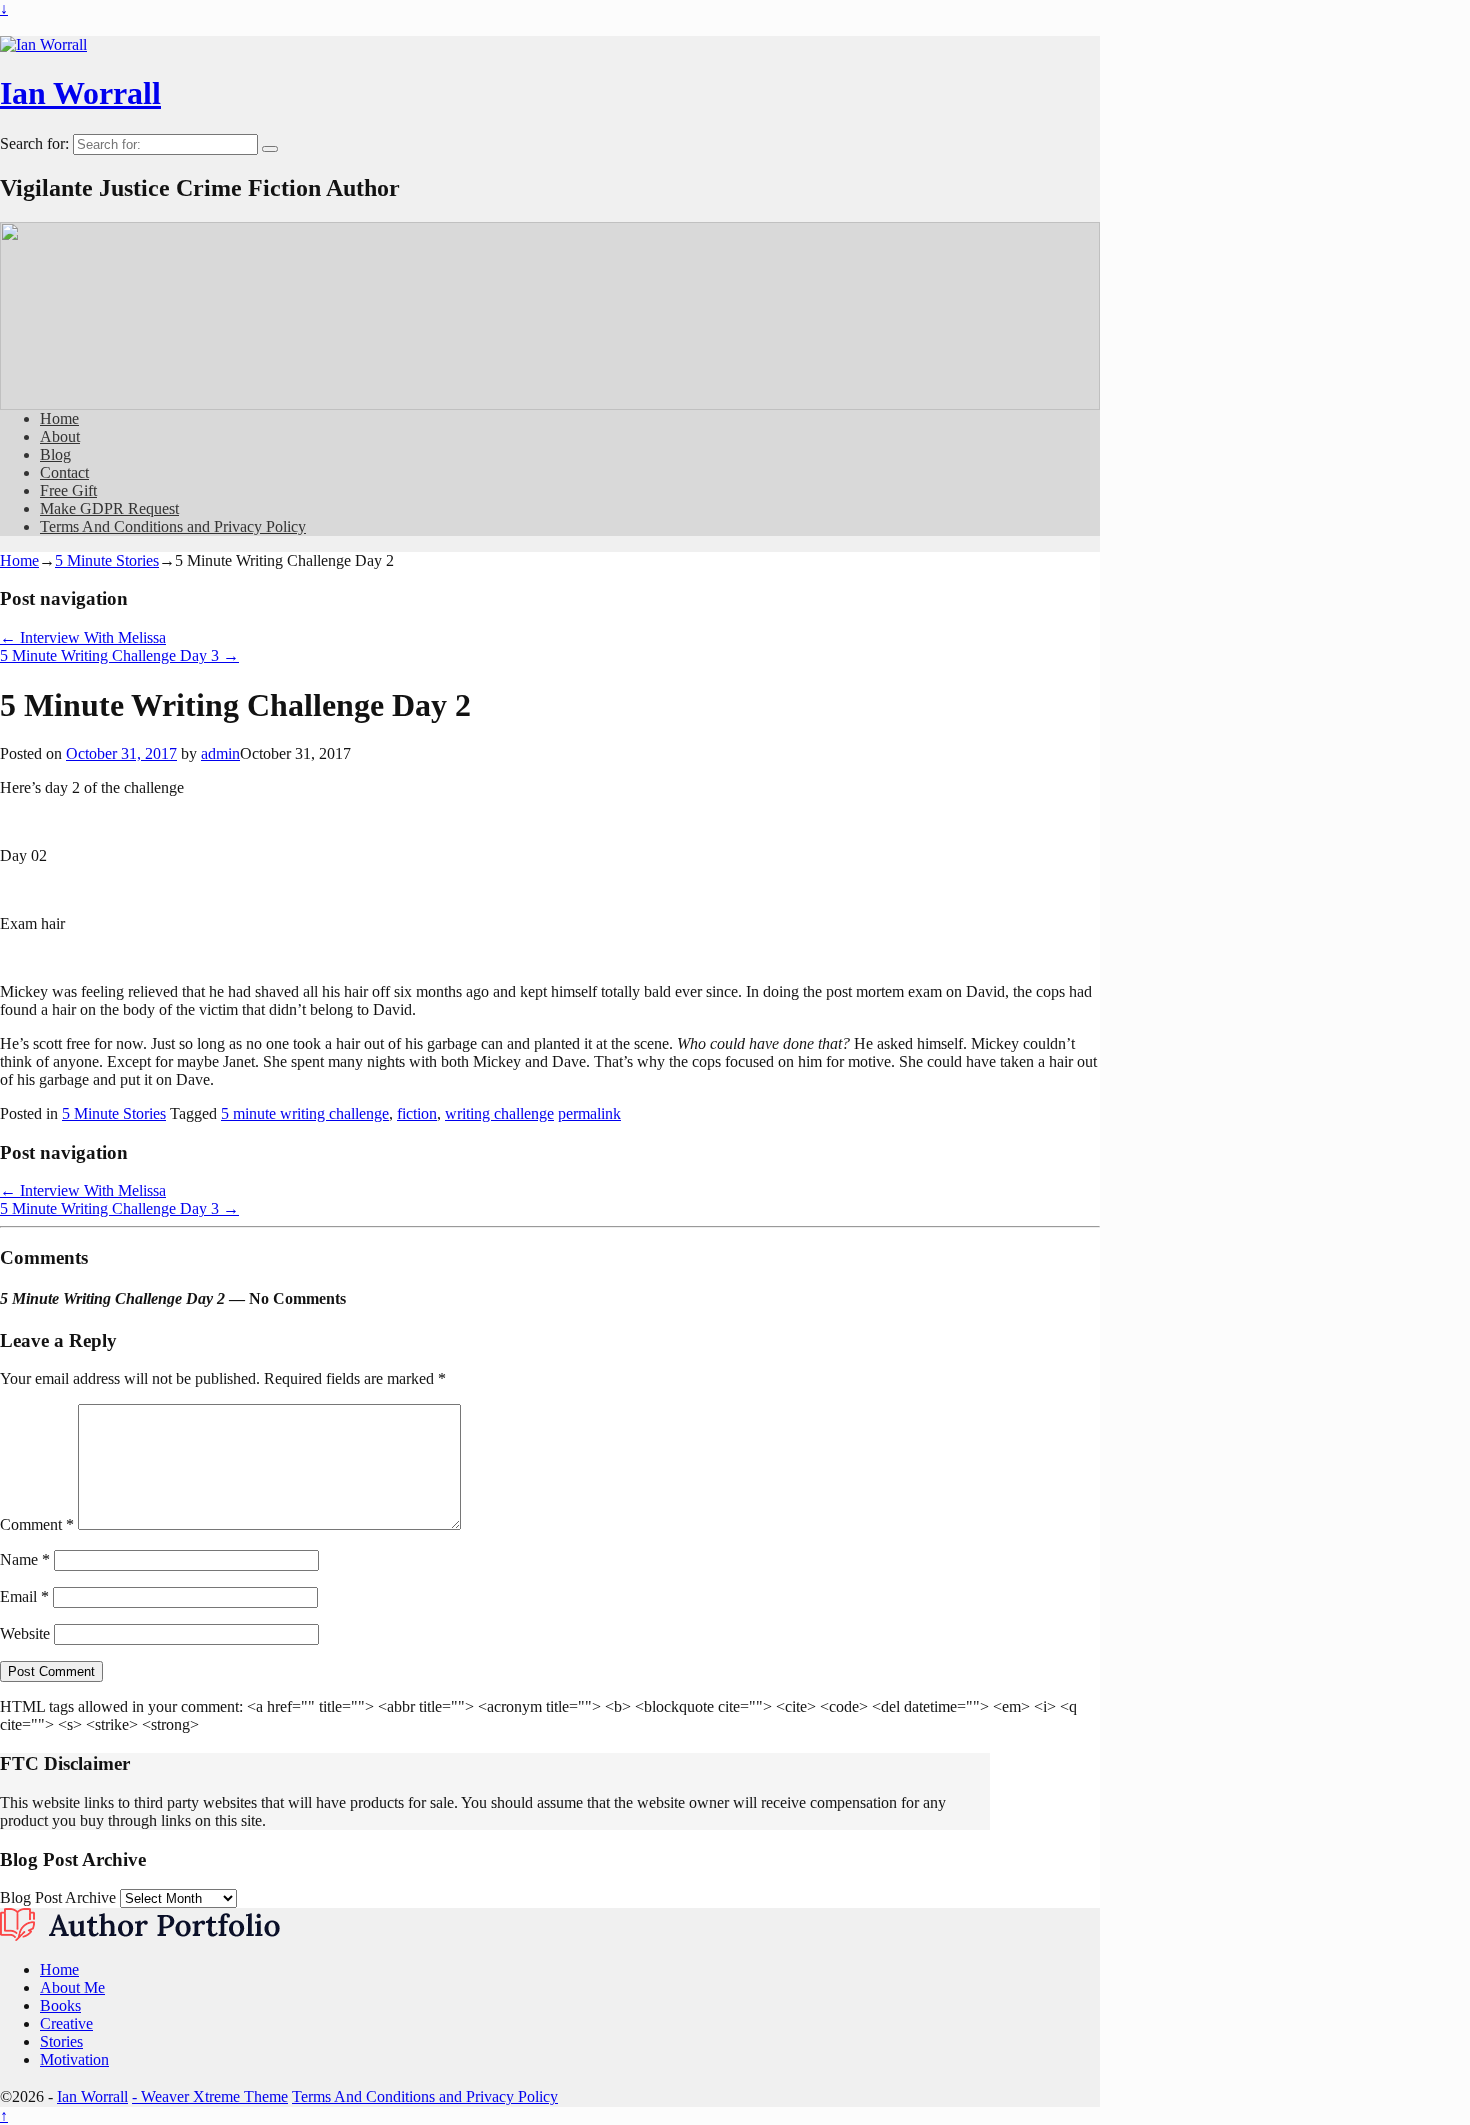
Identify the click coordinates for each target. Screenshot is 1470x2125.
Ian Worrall (80, 93)
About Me (72, 1987)
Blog (55, 454)
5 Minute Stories (107, 560)
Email (24, 1596)
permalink (589, 1113)
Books (60, 2005)
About (60, 436)
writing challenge (499, 1113)
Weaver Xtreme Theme (214, 2096)
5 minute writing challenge (305, 1113)
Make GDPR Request (109, 508)
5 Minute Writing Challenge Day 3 (119, 655)
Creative (66, 2023)
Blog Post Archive (58, 1897)
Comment (37, 1524)
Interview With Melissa (83, 637)
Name (25, 1559)
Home (59, 418)
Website (25, 1633)
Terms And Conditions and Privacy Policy (173, 526)
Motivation (74, 2059)
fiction (417, 1113)
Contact (64, 472)
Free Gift (68, 490)
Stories (61, 2041)
